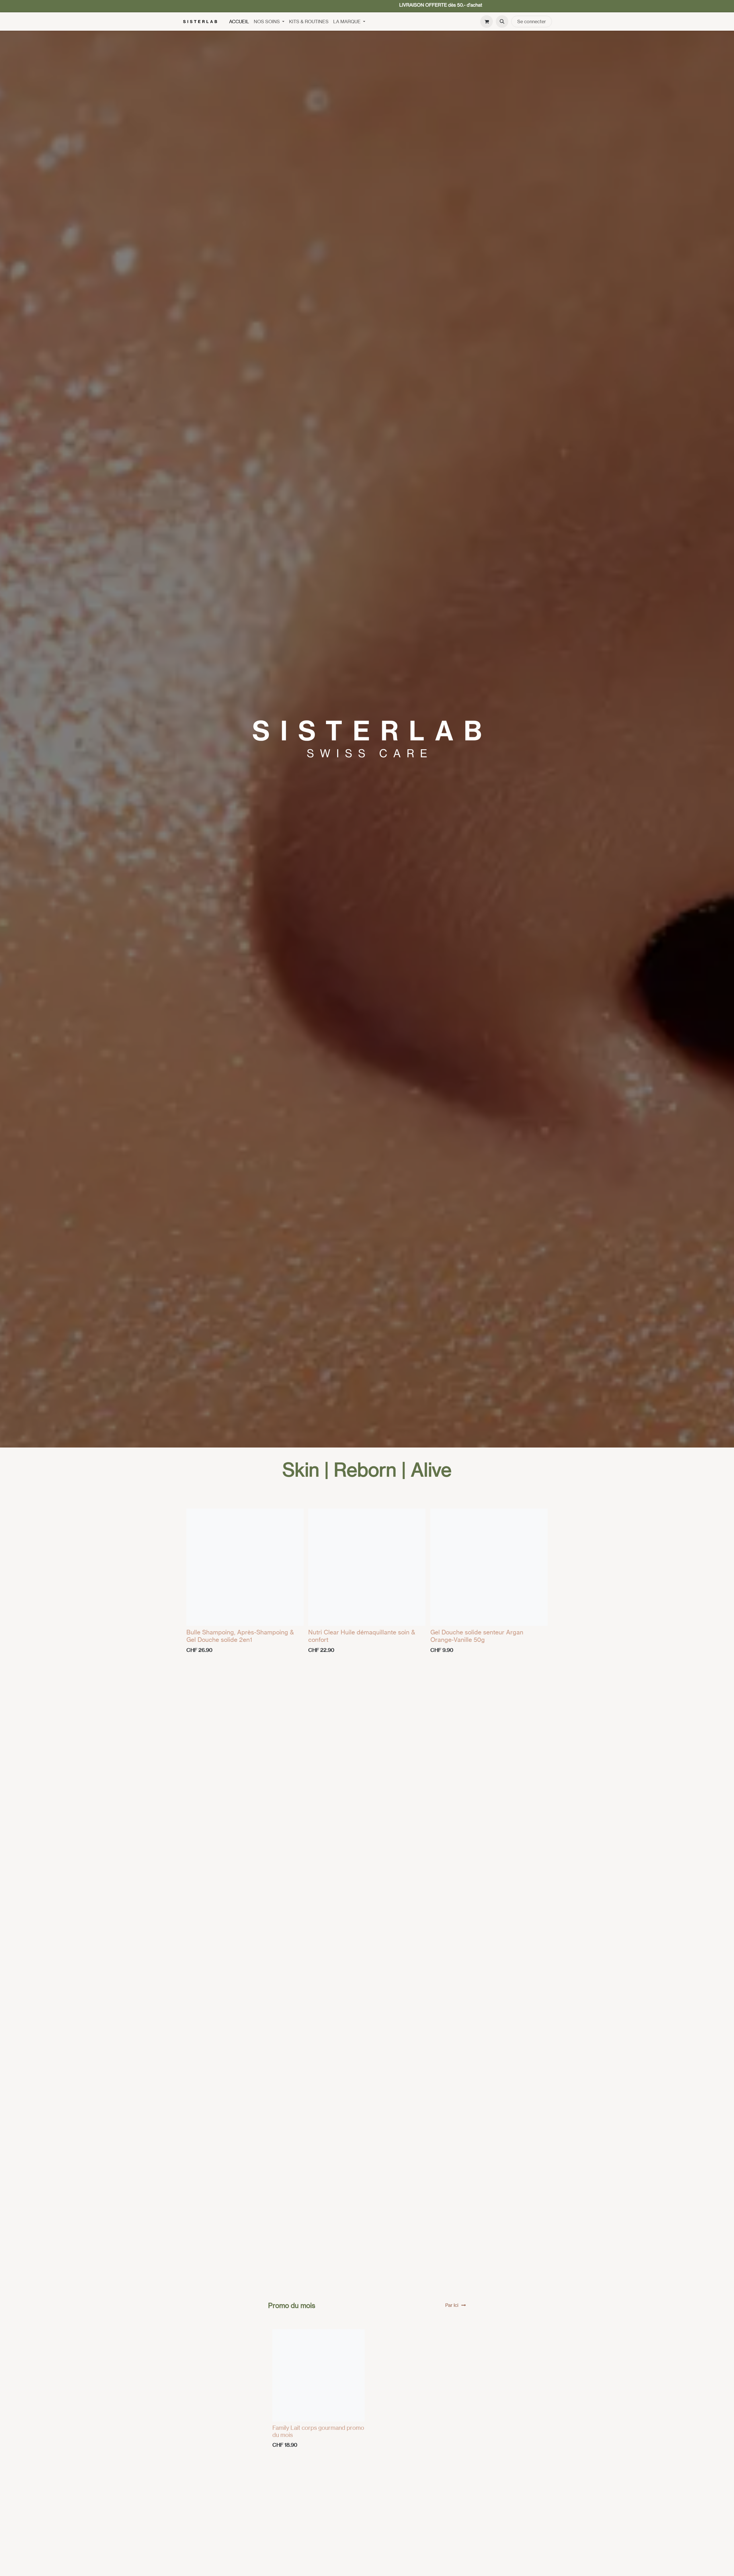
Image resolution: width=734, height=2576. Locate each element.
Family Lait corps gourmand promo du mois (318, 2431)
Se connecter (532, 21)
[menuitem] (239, 21)
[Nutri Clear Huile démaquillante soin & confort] (367, 1567)
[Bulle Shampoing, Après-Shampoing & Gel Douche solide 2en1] (245, 1567)
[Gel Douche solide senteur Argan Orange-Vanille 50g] (489, 1567)
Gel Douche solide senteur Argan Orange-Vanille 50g (477, 1636)
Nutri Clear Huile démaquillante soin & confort (362, 1636)
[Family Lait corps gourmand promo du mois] (319, 2375)
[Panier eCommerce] (487, 21)
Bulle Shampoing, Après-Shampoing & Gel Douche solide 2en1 (240, 1636)
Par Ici (452, 2305)
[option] (367, 1583)
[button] (502, 21)
